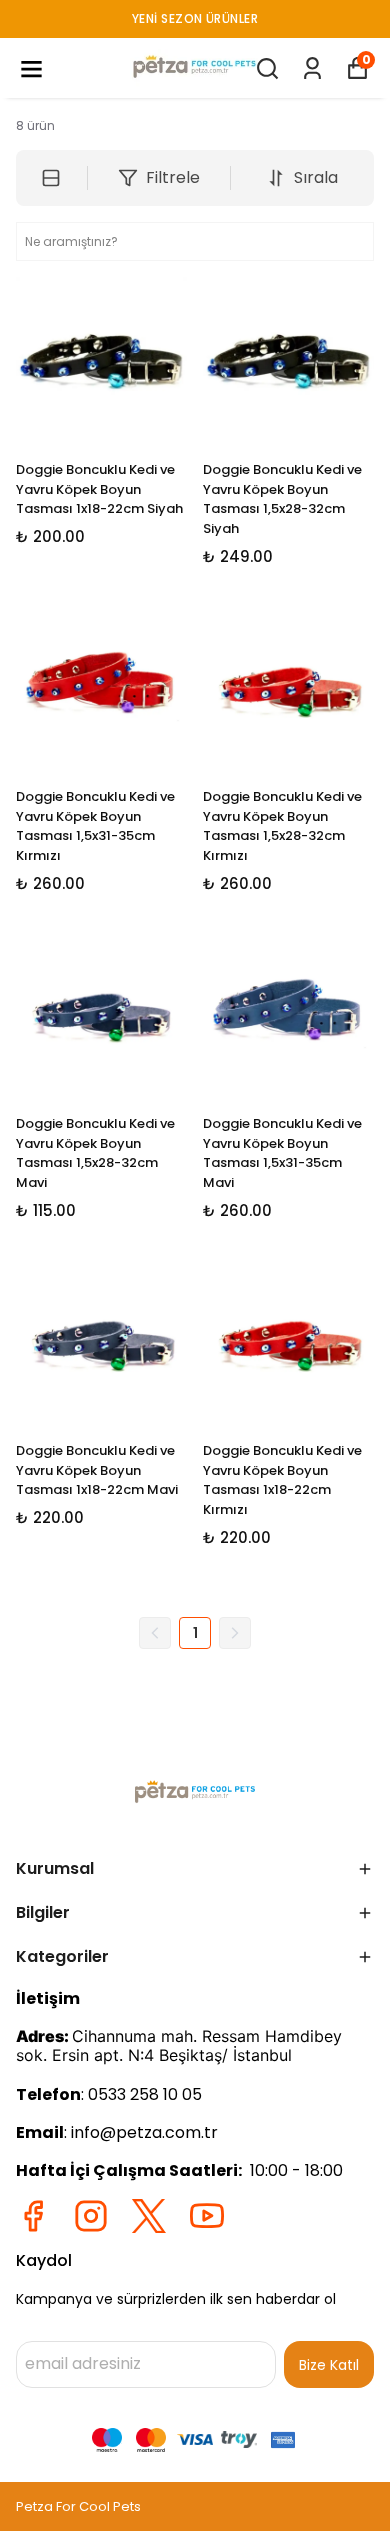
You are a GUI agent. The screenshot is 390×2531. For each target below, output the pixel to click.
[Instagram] (91, 2216)
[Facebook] (33, 2216)
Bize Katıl (329, 2365)
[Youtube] (207, 2216)
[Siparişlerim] (312, 68)
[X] (149, 2216)
